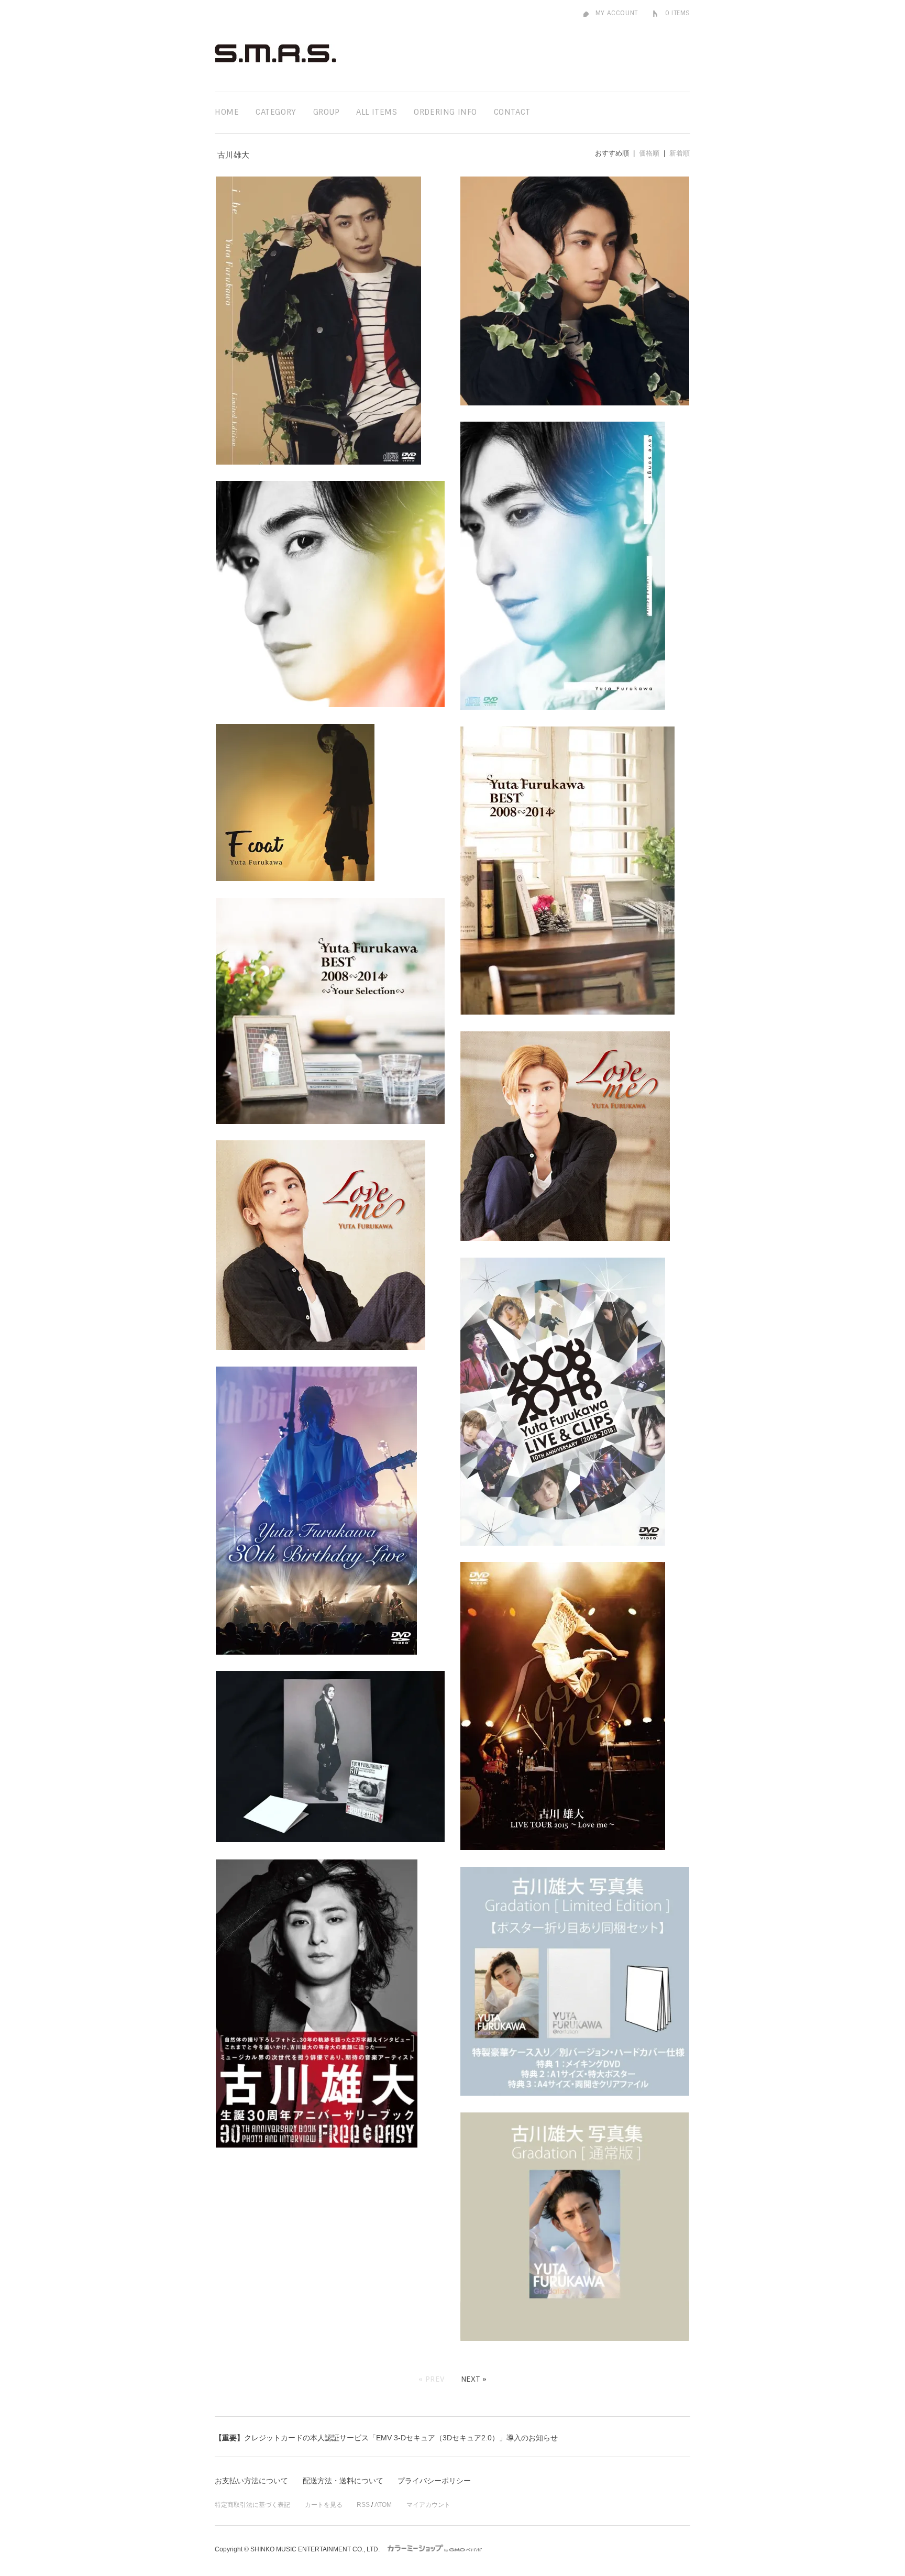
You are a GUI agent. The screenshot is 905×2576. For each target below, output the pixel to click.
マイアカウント (428, 2505)
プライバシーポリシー (434, 2481)
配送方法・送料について (343, 2481)
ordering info (445, 112)
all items (377, 112)
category (276, 112)
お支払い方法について (251, 2481)
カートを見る (324, 2505)
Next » (474, 2379)
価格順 (649, 153)
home (227, 112)
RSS (363, 2505)
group (327, 112)
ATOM (383, 2505)
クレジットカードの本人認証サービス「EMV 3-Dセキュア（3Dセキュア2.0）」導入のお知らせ (386, 2438)
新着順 (680, 153)
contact (512, 112)
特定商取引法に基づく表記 (252, 2505)
